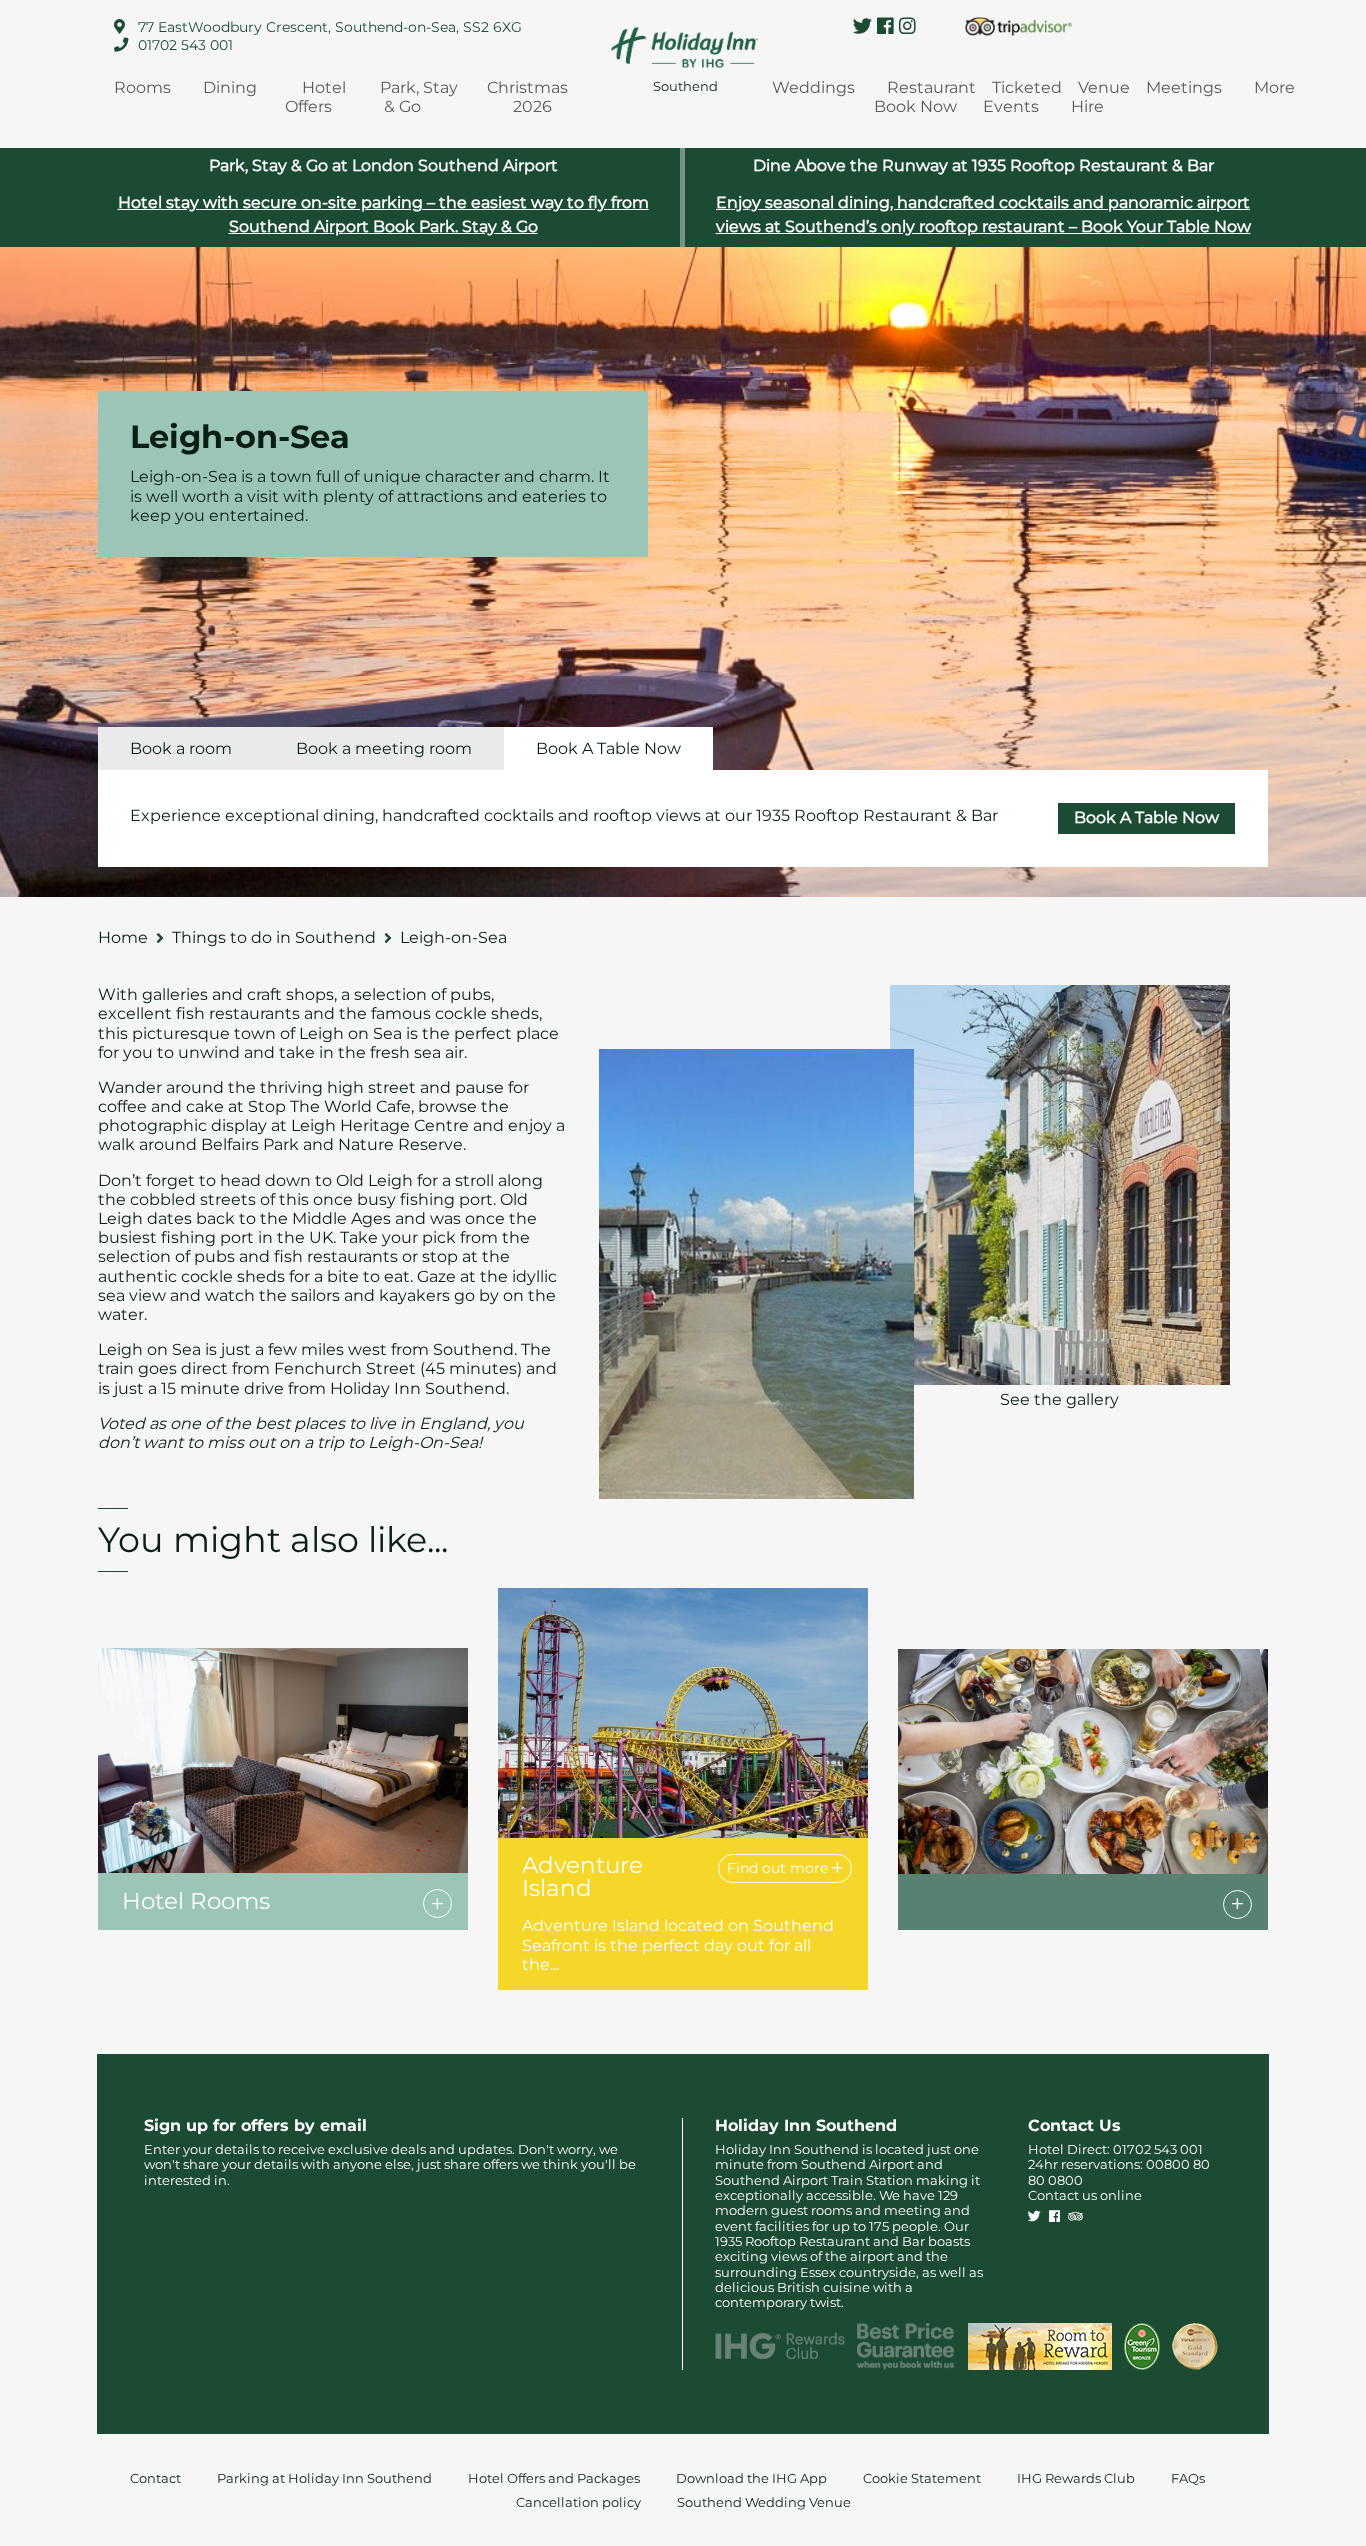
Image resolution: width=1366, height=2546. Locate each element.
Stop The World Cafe (329, 1106)
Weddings (813, 87)
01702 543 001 (185, 45)
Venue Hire (1100, 97)
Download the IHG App (751, 2478)
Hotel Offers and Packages (554, 2478)
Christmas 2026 (527, 97)
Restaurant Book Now (925, 97)
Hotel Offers (316, 97)
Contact (155, 2478)
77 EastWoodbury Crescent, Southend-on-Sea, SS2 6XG (330, 27)
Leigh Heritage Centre (380, 1125)
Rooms (142, 87)
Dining (230, 87)
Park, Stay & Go (419, 97)
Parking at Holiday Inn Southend (324, 2478)
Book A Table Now (1146, 817)
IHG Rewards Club (1076, 2478)
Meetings (1184, 87)
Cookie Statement (922, 2478)
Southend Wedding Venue (764, 2502)
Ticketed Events (1022, 97)
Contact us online (1085, 2195)
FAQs (1188, 2478)
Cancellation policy (578, 2502)
